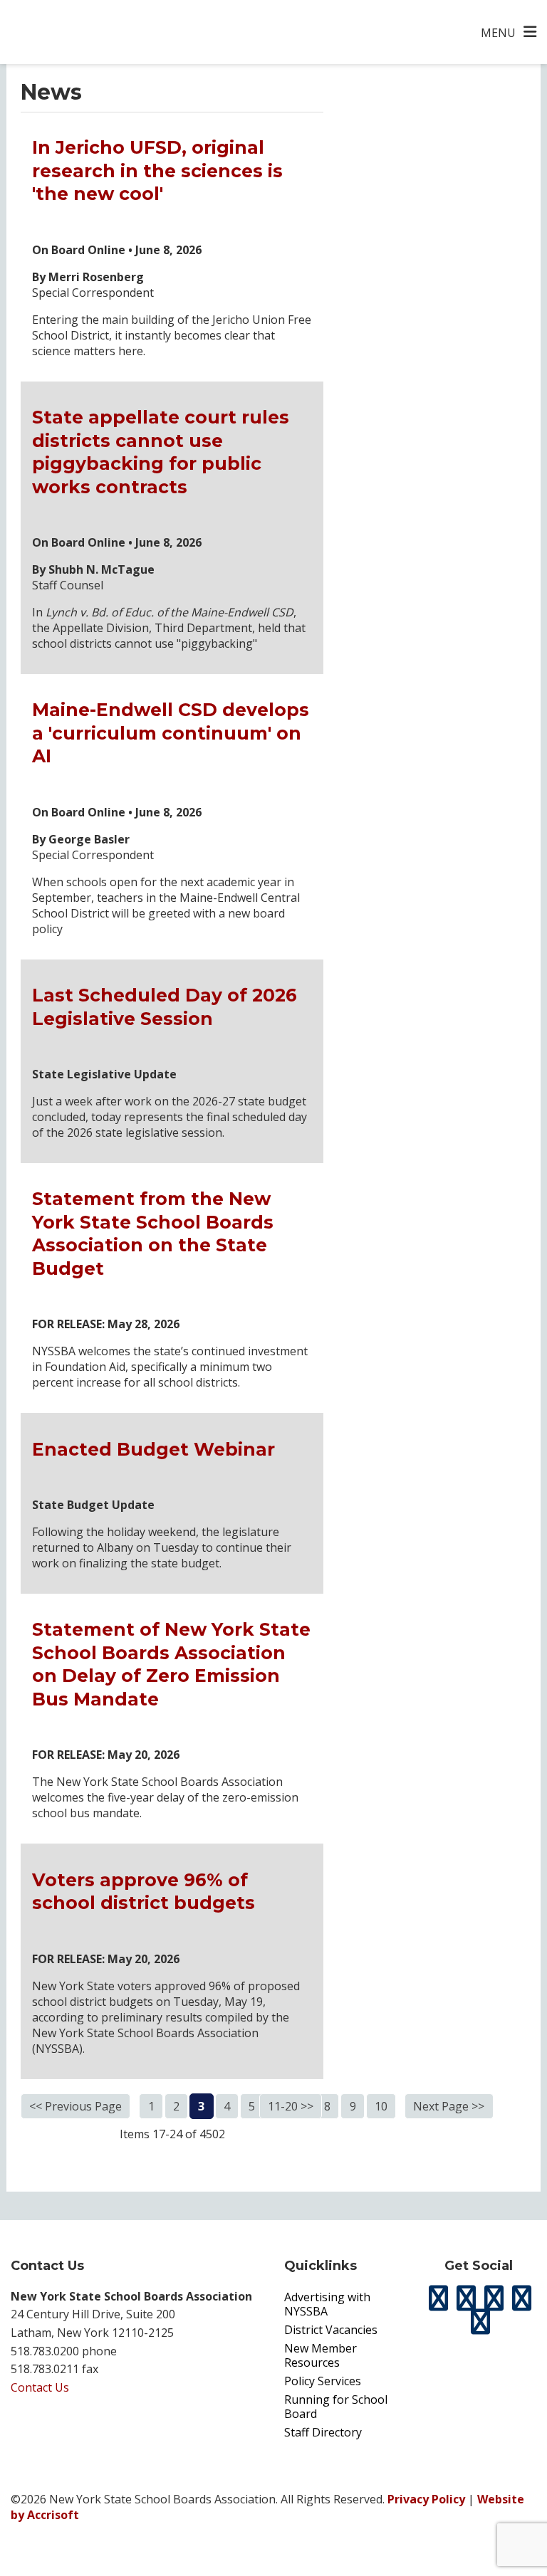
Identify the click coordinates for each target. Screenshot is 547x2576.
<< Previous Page (75, 2106)
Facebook (467, 2298)
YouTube (480, 2322)
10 (381, 2106)
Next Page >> (449, 2106)
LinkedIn (522, 2298)
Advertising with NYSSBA (327, 2304)
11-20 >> (291, 2106)
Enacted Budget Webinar (153, 1449)
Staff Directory (323, 2432)
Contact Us (40, 2387)
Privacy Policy (426, 2499)
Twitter (439, 2298)
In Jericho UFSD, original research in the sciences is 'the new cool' (157, 170)
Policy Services (323, 2381)
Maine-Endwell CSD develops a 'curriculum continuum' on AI (171, 733)
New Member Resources (321, 2355)
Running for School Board (336, 2407)
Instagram (494, 2298)
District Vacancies (331, 2330)
